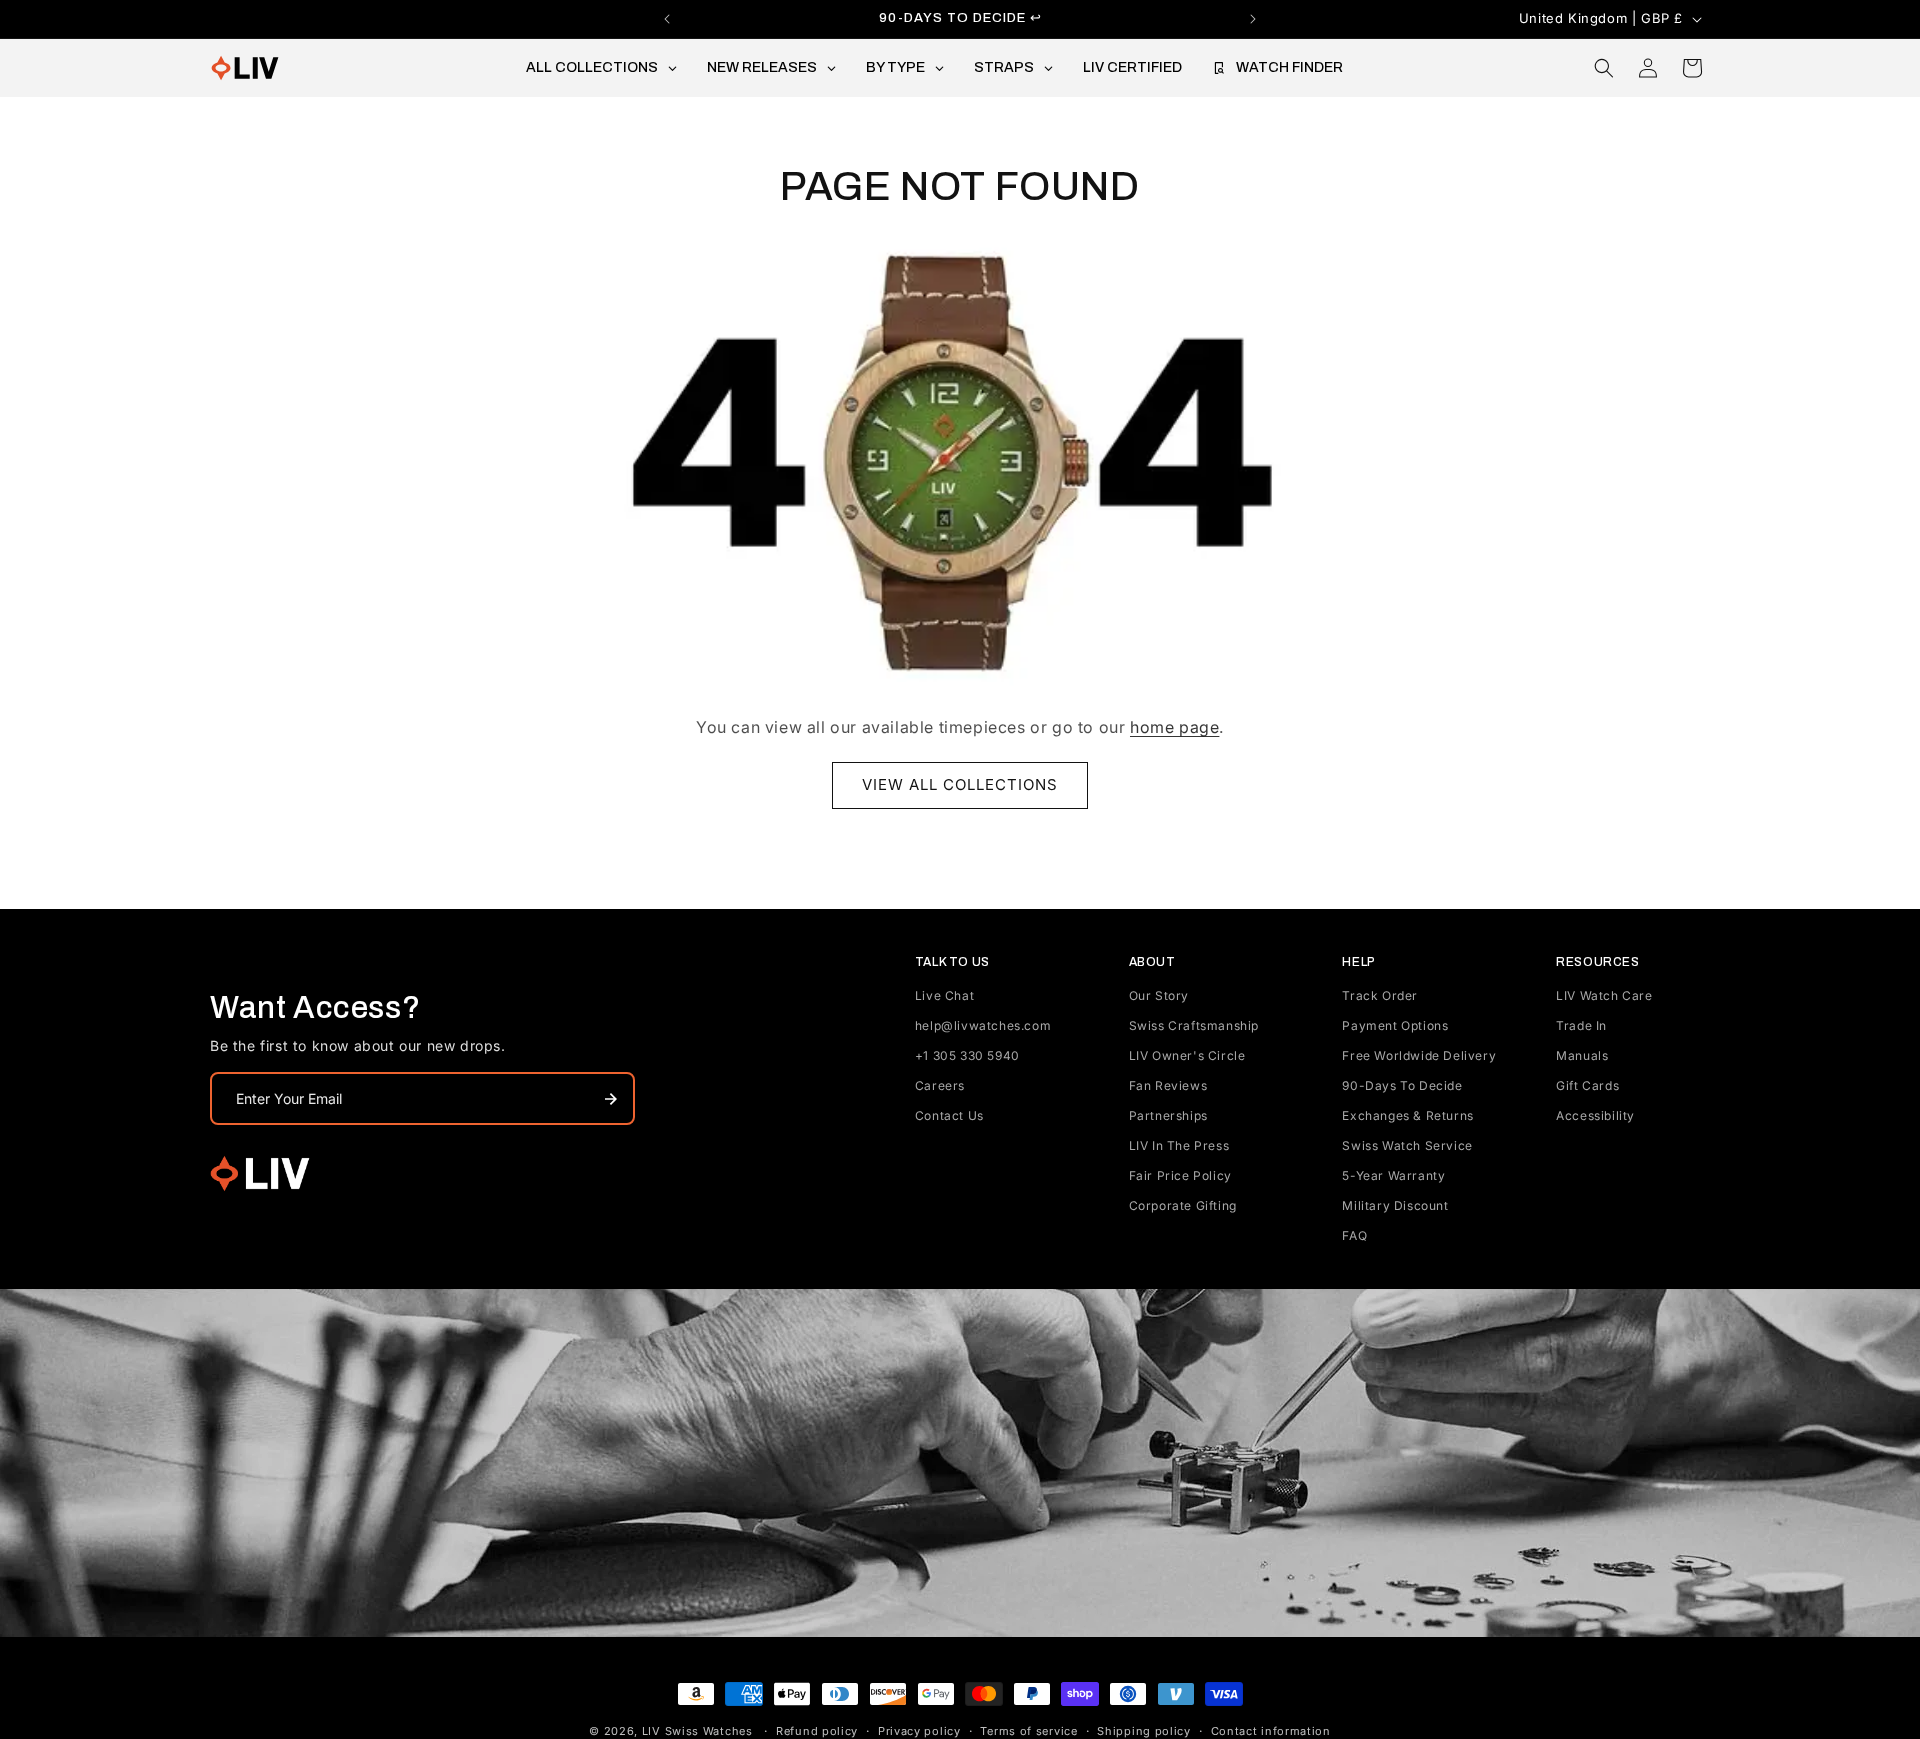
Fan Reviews (1168, 1085)
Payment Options (1395, 1025)
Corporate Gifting (1183, 1205)
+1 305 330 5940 (967, 1055)
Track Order (1380, 995)
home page (1174, 727)
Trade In (1581, 1025)
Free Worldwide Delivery (1419, 1055)
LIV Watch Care (1604, 995)
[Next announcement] (1253, 19)
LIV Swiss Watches (697, 1731)
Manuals (1582, 1055)
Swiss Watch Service (1407, 1145)
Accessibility (1595, 1115)
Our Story (1159, 995)
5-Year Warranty (1393, 1175)
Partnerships (1168, 1115)
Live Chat (944, 995)
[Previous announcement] (667, 19)
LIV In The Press (1179, 1145)
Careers (940, 1085)
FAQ (1354, 1235)
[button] (1604, 68)
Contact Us (949, 1115)
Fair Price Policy (1180, 1175)
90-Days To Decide (1402, 1085)
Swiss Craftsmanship (1194, 1025)
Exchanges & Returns (1407, 1115)
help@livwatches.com (983, 1025)
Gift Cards (1587, 1085)
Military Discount (1395, 1205)
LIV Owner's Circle (1187, 1055)
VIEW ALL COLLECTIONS (960, 784)
